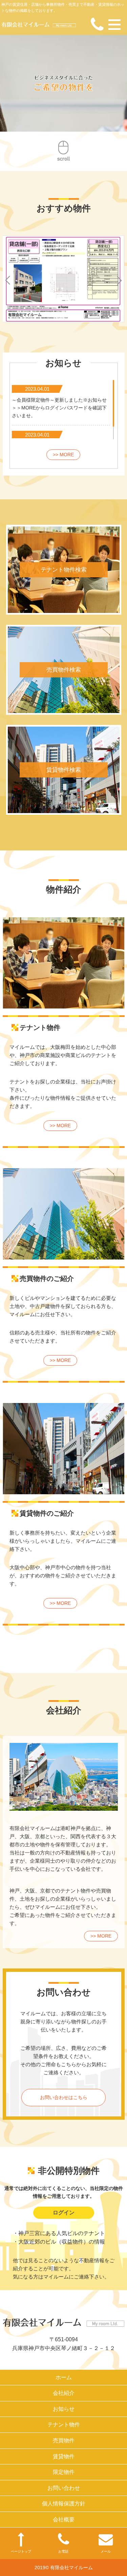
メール (106, 2551)
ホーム (64, 2377)
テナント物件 (64, 2425)
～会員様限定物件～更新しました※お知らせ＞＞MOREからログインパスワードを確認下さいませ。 (59, 408)
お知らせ (64, 2409)
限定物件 (64, 2472)
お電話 (63, 2551)
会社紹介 (64, 2393)
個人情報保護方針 (64, 2504)
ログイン (64, 2213)
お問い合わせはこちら (64, 2097)
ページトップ (21, 2551)
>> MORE (63, 455)
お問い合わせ (64, 2488)
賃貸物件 (64, 2456)
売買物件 (64, 2440)
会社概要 (64, 2520)
